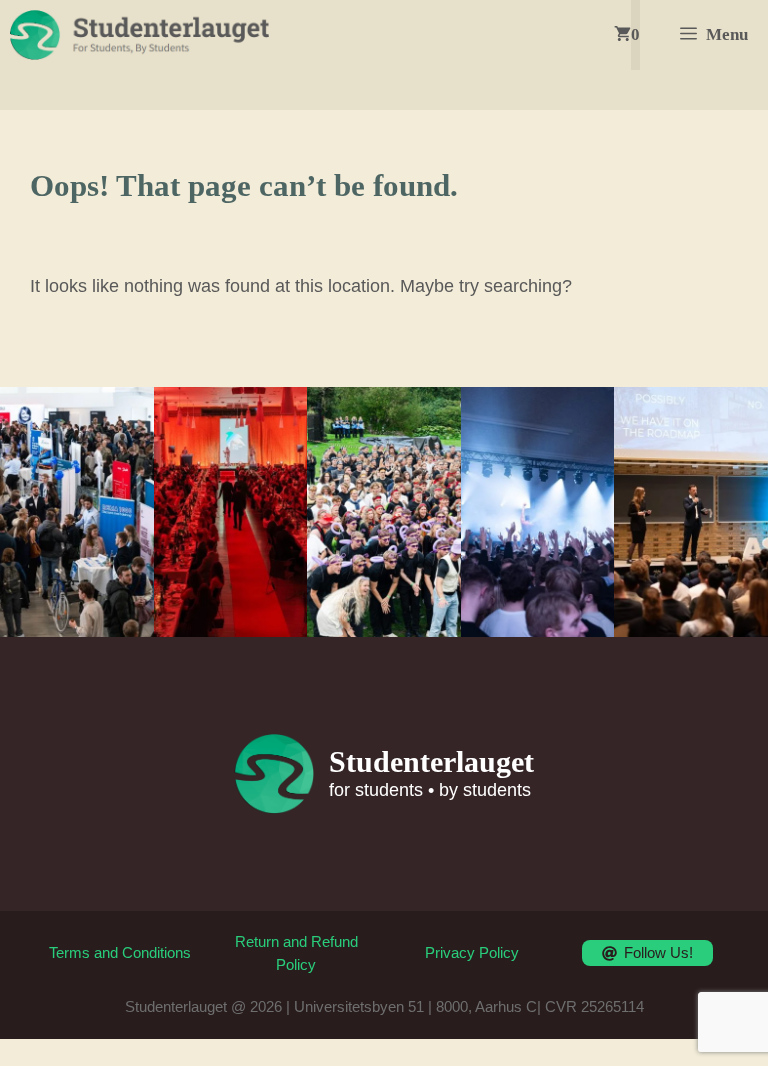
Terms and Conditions (120, 952)
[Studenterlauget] (139, 35)
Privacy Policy (472, 952)
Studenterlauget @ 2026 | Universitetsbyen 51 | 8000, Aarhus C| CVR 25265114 (384, 1006)
